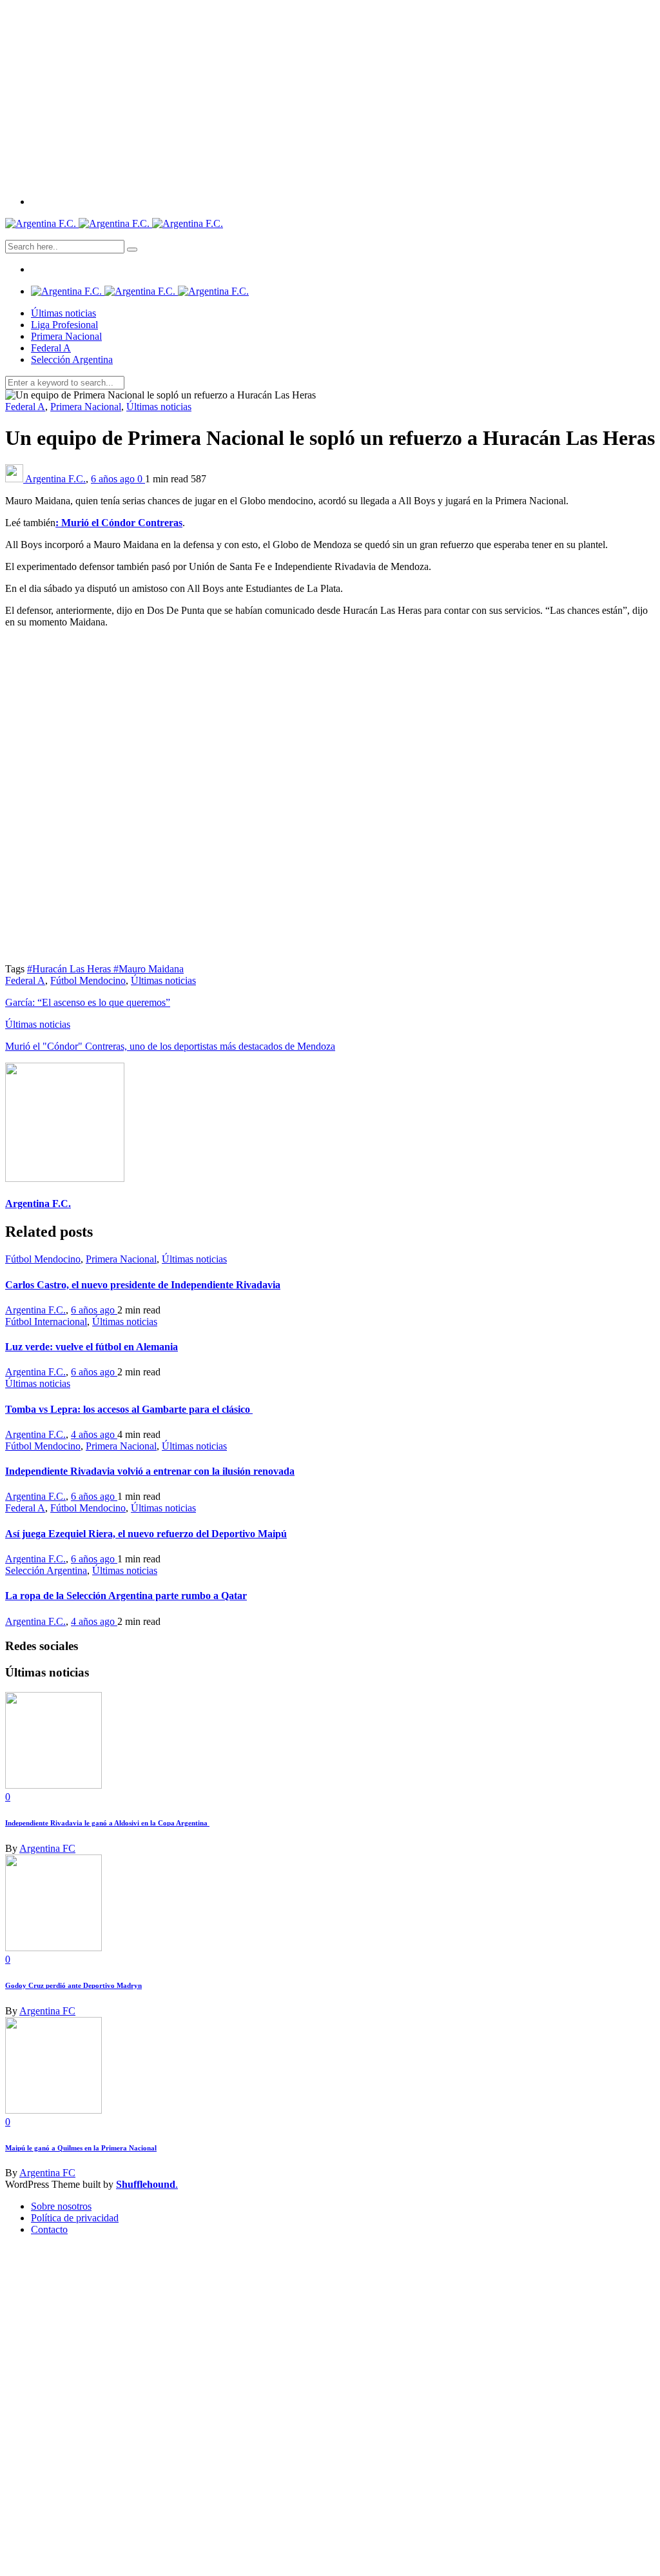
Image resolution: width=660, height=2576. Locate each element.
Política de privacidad (75, 2218)
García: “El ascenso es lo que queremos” (88, 1002)
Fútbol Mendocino (88, 980)
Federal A (51, 348)
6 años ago (114, 479)
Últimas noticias (63, 313)
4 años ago (94, 1434)
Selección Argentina (72, 359)
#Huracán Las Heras (70, 969)
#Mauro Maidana (149, 969)
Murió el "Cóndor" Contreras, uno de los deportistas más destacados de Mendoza (170, 1046)
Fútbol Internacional (46, 1322)
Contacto (49, 2229)
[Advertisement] (330, 95)
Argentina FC (47, 1848)
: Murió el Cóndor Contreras (119, 523)
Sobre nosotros (61, 2206)
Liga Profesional (64, 325)
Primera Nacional (66, 336)
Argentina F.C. (55, 479)
